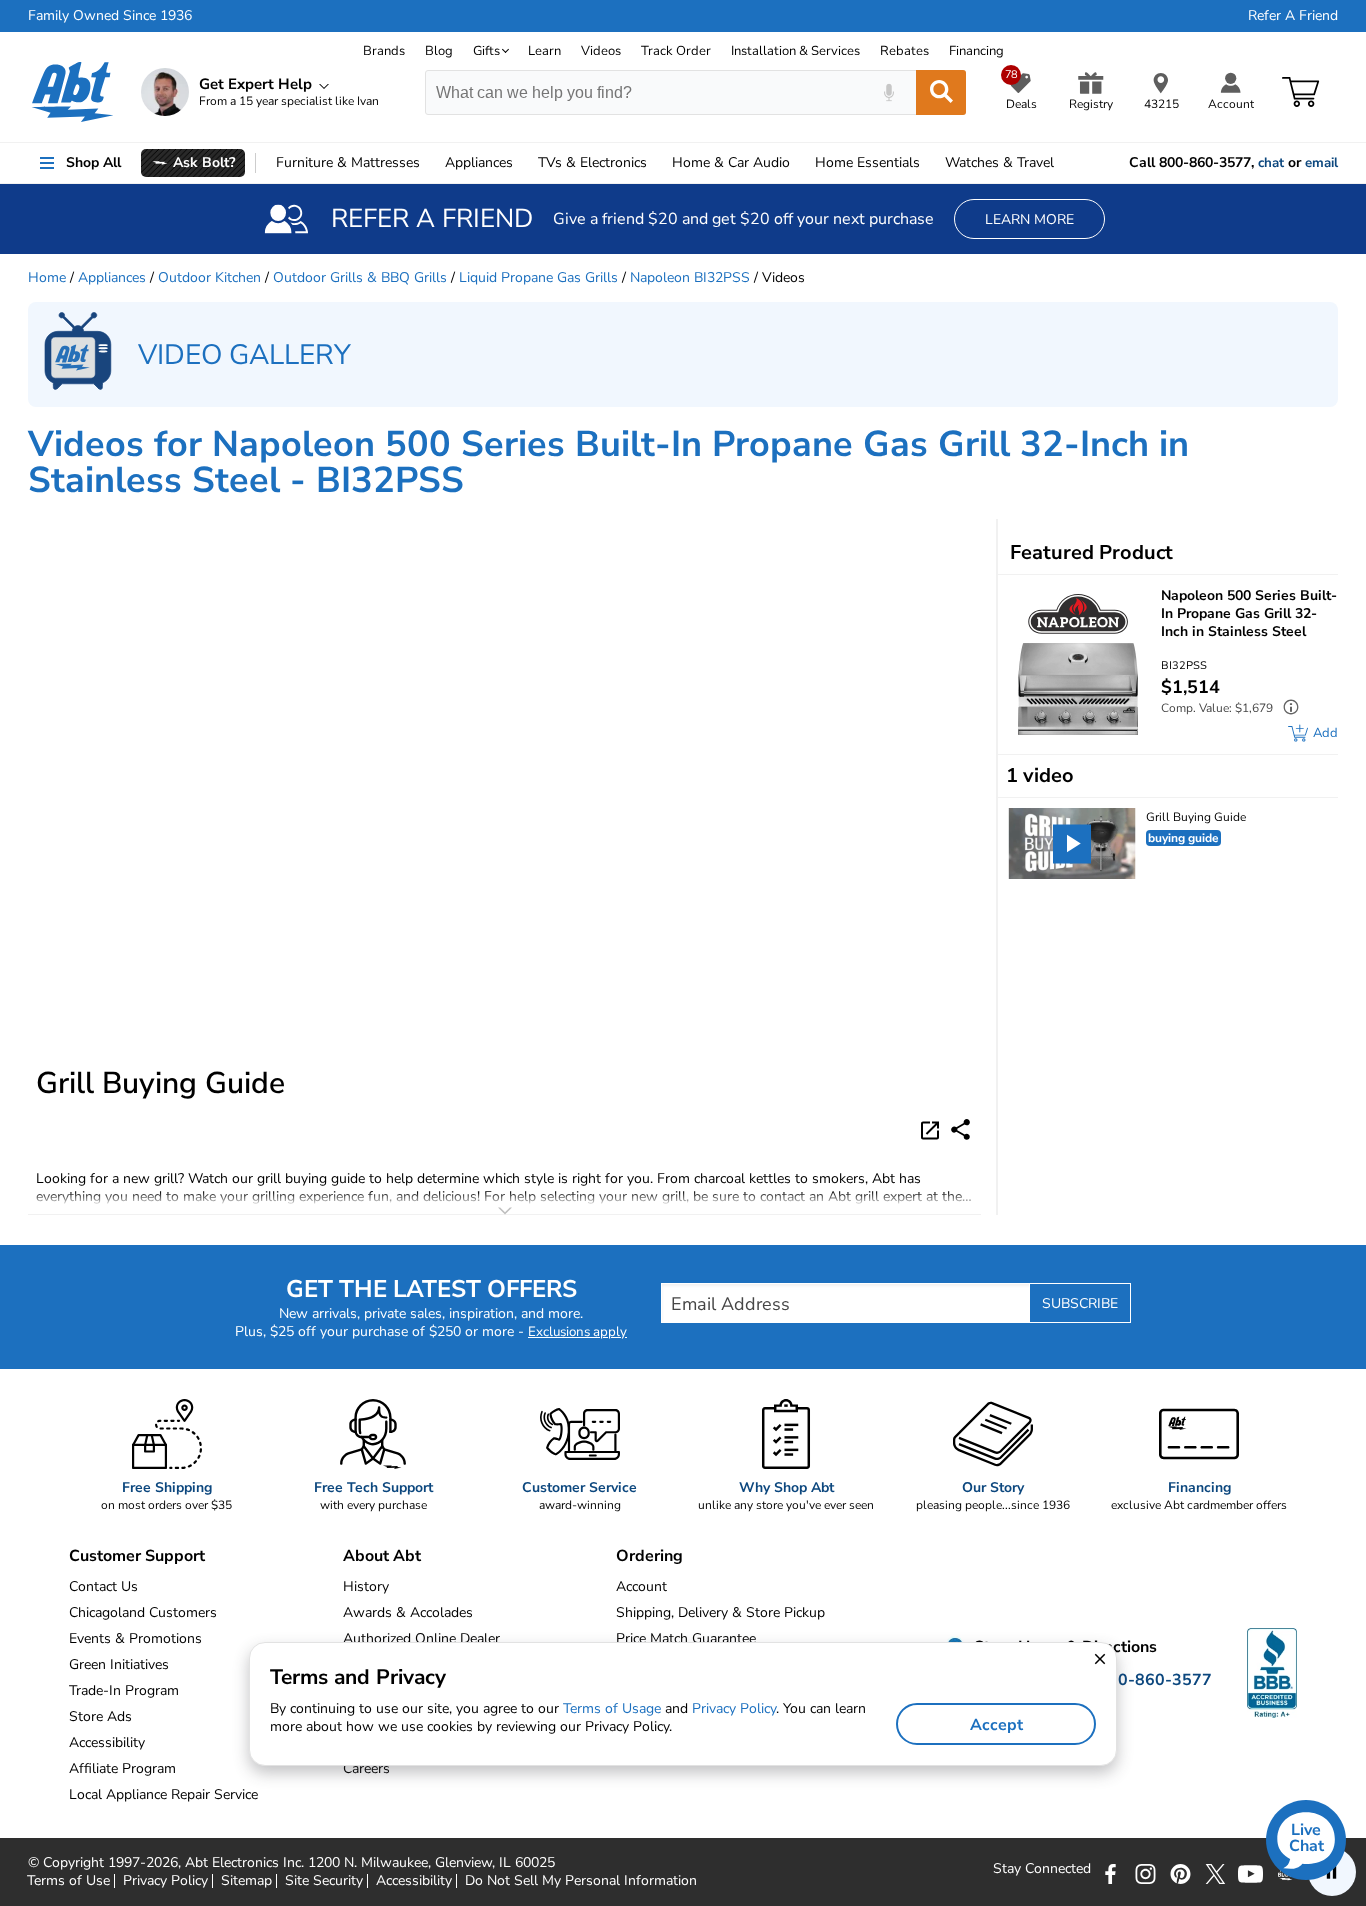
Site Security (324, 1881)
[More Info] (1286, 709)
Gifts (486, 51)
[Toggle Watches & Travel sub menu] (1063, 163)
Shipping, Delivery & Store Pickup (720, 1612)
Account (641, 1586)
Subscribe (1080, 1303)
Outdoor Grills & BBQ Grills (360, 277)
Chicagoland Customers (143, 1612)
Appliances (479, 162)
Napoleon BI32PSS (690, 277)
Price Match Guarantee (686, 1638)
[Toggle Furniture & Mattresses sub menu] (429, 163)
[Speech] (888, 92)
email (1321, 163)
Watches (999, 162)
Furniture (348, 162)
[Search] (941, 92)
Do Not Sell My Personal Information (581, 1881)
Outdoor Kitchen (209, 277)
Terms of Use (68, 1881)
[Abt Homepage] (72, 92)
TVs (592, 162)
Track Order (676, 51)
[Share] (960, 1129)
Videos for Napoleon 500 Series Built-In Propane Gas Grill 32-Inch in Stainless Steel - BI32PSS (608, 462)
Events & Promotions (135, 1638)
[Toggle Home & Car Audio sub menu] (799, 163)
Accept (996, 1725)
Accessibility (414, 1881)
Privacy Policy (165, 1881)
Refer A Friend (1293, 16)
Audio (731, 162)
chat (1271, 163)
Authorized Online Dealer (421, 1638)
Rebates (904, 51)
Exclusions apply (577, 1332)
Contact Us (103, 1586)
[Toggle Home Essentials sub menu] (929, 163)
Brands (384, 51)
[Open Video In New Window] (933, 1128)
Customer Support (137, 1556)
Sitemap (246, 1881)
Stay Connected (1042, 1869)
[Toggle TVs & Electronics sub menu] (656, 163)
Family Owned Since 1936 (110, 16)
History (366, 1586)
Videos (601, 51)
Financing (976, 51)
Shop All (93, 162)
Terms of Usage (612, 1708)
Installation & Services (795, 51)
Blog (439, 51)
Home (867, 162)
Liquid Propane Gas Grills (538, 277)
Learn (544, 51)
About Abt (382, 1556)
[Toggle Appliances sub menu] (522, 163)
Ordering (649, 1556)
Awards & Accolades (408, 1612)
